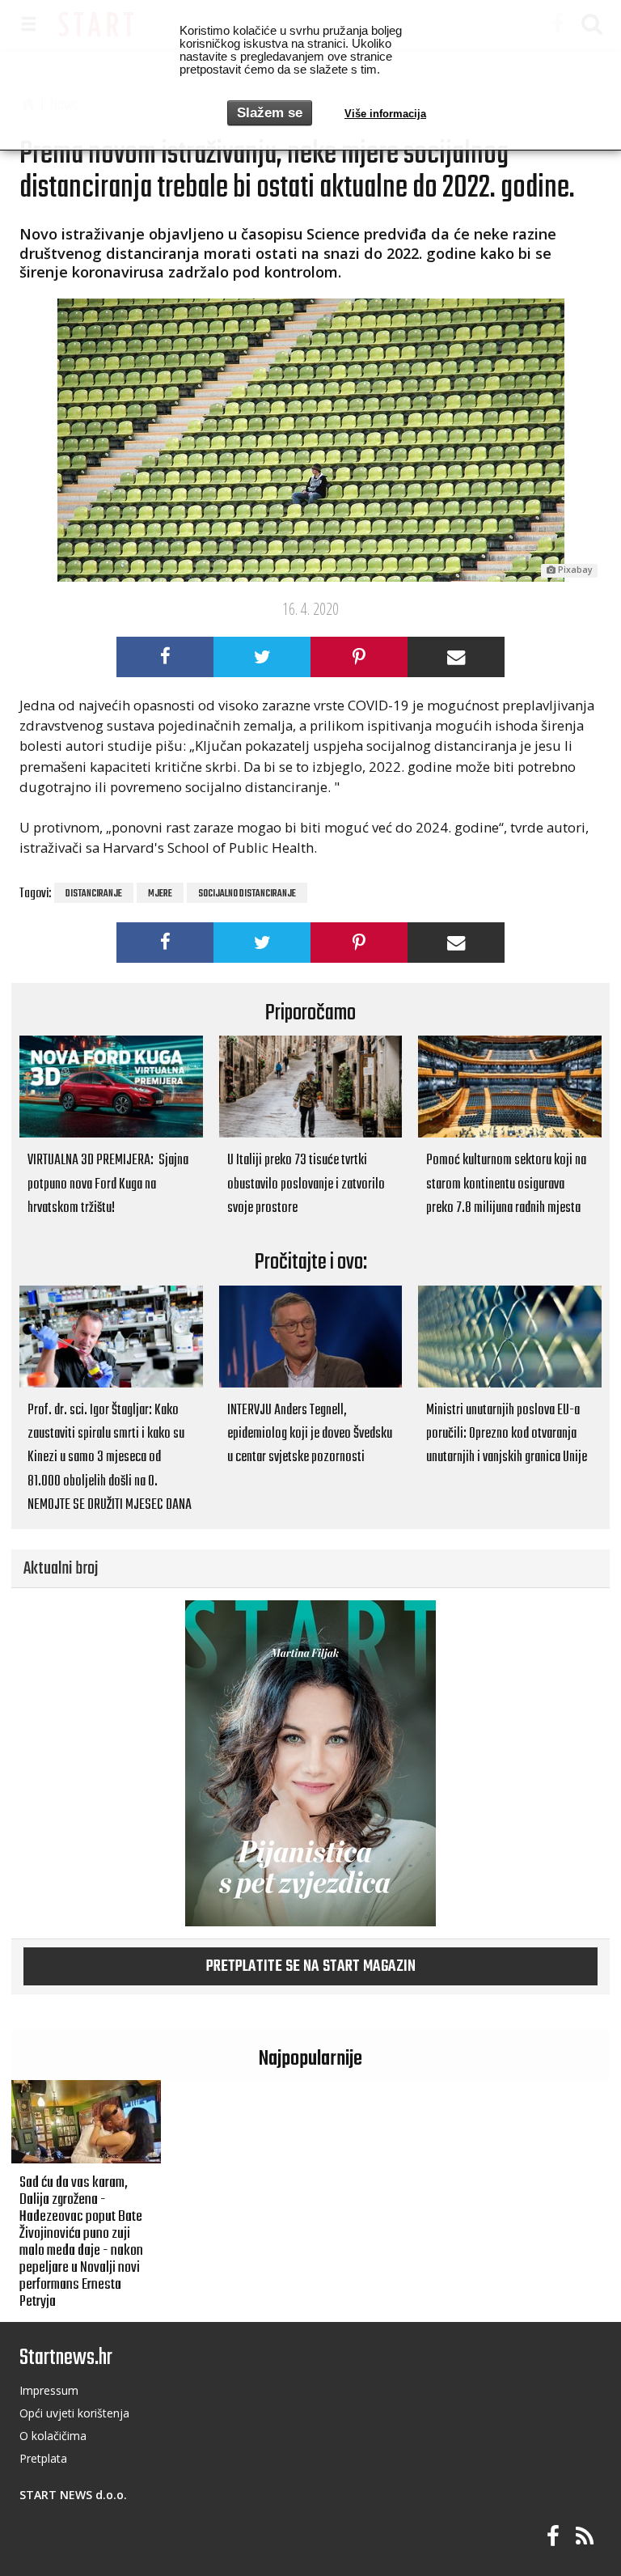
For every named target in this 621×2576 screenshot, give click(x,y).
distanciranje (94, 894)
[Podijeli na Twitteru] (262, 657)
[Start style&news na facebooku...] (553, 2537)
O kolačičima (53, 2436)
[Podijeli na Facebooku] (165, 657)
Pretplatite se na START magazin (311, 1967)
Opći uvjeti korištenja (74, 2413)
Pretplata (43, 2458)
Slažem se (270, 113)
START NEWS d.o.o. (73, 2495)
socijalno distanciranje (247, 894)
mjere (160, 894)
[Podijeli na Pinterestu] (359, 657)
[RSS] (585, 2537)
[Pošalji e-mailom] (456, 657)
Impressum (49, 2390)
